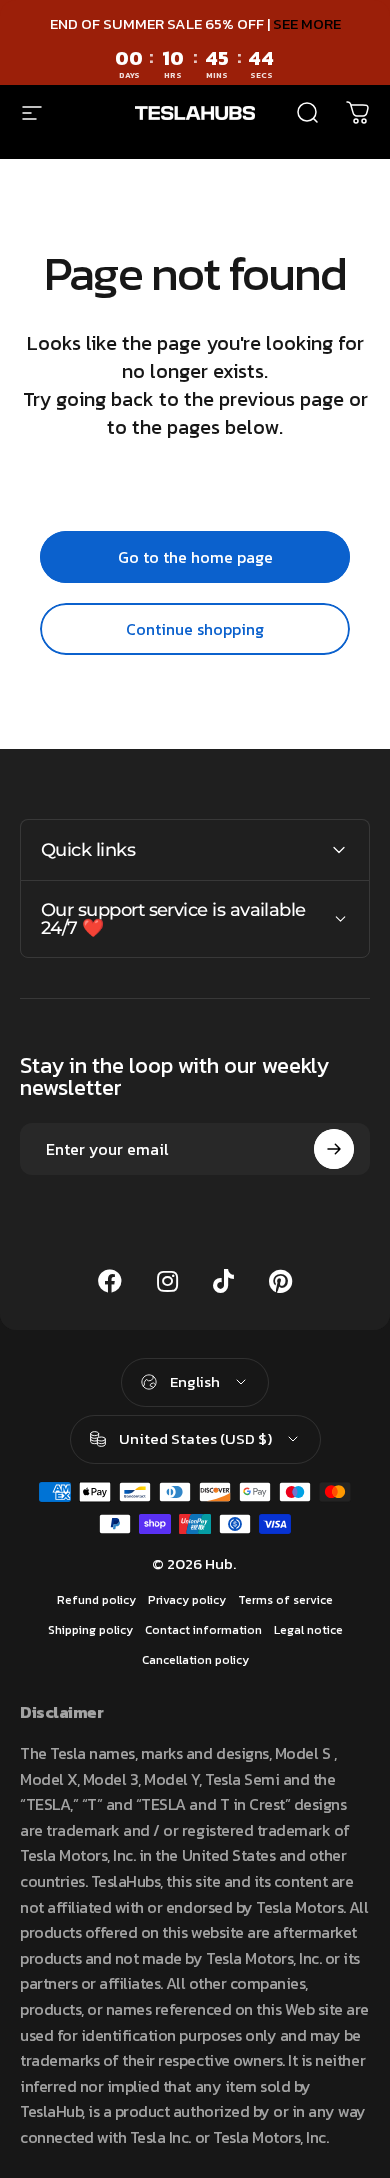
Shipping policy (90, 1630)
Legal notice (308, 1630)
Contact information (203, 1630)
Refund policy (96, 1600)
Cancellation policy (195, 1660)
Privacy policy (187, 1600)
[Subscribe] (334, 1149)
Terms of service (285, 1600)
